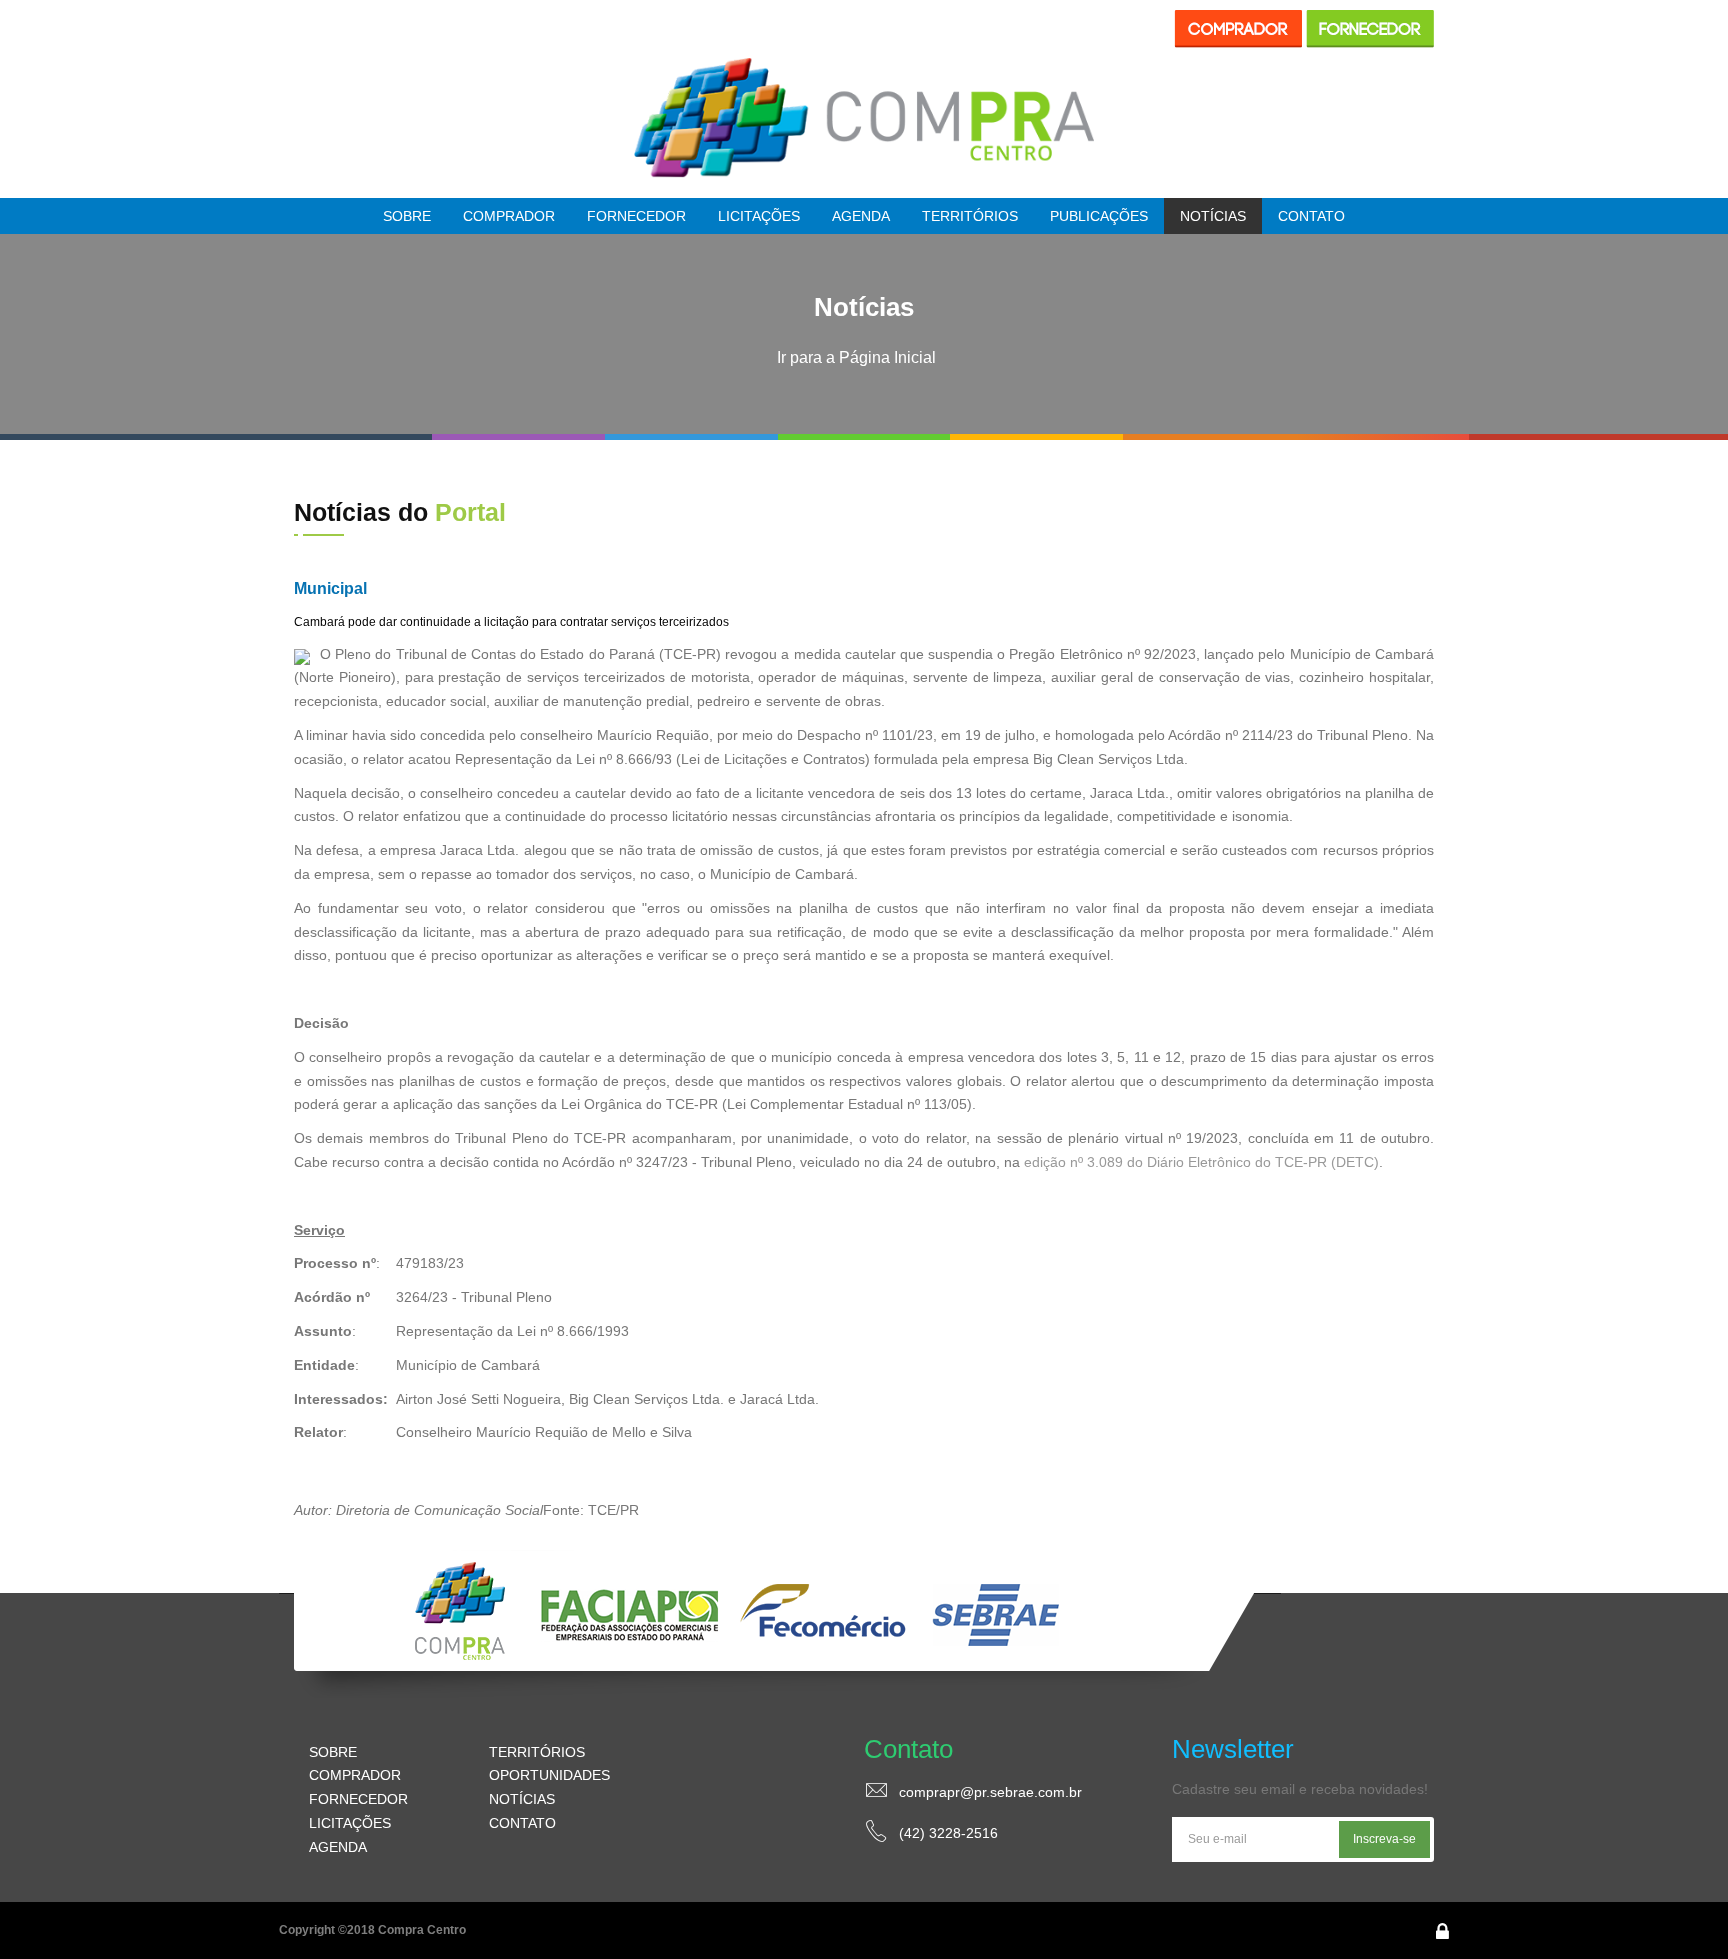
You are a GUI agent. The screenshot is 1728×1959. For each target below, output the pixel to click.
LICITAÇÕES (350, 1823)
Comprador (509, 216)
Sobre (407, 216)
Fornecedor (636, 216)
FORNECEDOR (358, 1799)
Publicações (1099, 216)
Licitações (759, 216)
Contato (1311, 216)
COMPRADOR (355, 1775)
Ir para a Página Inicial (856, 357)
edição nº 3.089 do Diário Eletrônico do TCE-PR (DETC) (1201, 1162)
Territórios (970, 216)
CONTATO (522, 1823)
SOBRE (333, 1752)
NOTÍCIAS (522, 1799)
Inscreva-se (1384, 1839)
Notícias (1213, 216)
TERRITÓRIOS (537, 1752)
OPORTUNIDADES (549, 1775)
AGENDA (338, 1847)
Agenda (861, 216)
